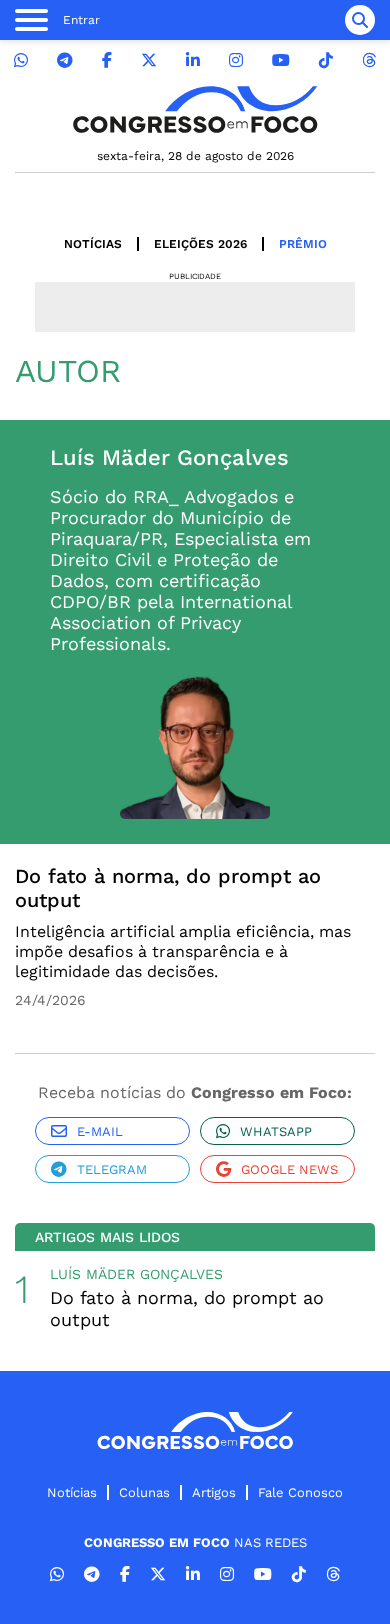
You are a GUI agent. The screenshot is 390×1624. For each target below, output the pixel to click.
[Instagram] (236, 60)
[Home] (195, 109)
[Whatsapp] (21, 60)
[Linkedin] (193, 60)
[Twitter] (149, 60)
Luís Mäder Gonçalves (136, 1274)
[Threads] (369, 60)
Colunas (144, 1492)
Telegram (112, 1169)
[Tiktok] (326, 60)
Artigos (214, 1492)
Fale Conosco (300, 1492)
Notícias (93, 244)
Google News (289, 1169)
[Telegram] (65, 60)
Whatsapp (276, 1131)
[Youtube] (281, 60)
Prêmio (303, 244)
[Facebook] (107, 60)
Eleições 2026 (200, 244)
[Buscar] (360, 20)
